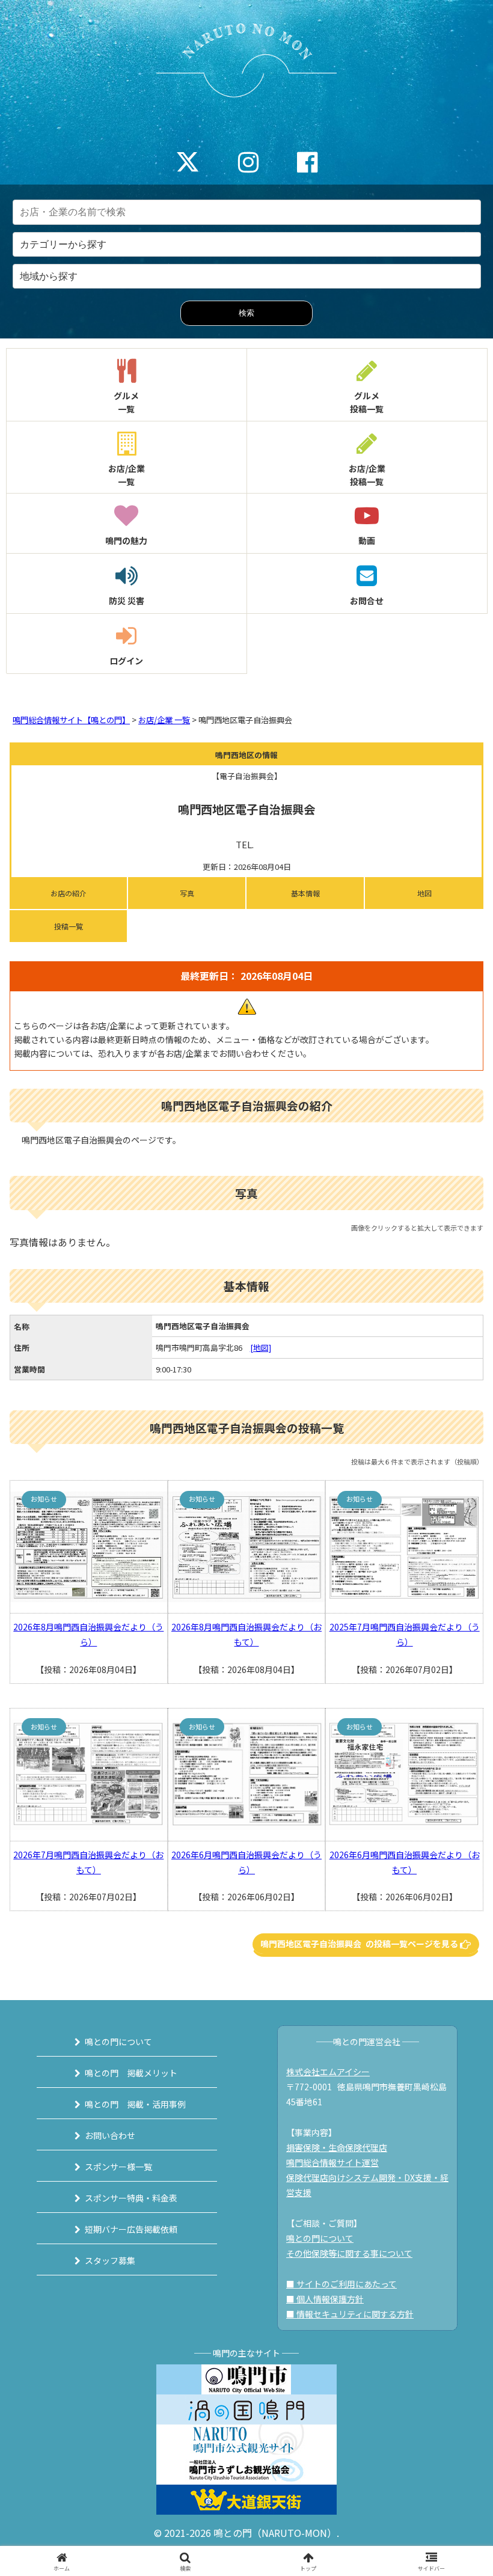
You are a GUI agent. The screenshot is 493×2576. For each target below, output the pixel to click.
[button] (456, 1920)
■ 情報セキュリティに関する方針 (350, 2314)
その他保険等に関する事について (349, 2253)
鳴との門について (118, 2042)
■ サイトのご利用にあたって (341, 2284)
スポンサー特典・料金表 (131, 2198)
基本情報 (305, 893)
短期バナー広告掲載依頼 (131, 2229)
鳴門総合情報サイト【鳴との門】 (71, 720)
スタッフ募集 (110, 2260)
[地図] (261, 1348)
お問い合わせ (110, 2135)
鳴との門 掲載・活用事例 (135, 2104)
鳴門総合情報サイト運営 (332, 2162)
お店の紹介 (69, 893)
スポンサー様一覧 (118, 2167)
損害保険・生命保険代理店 (337, 2147)
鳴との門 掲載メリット (131, 2073)
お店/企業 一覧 (164, 720)
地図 (424, 893)
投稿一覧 (69, 926)
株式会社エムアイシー (328, 2072)
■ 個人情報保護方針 (325, 2299)
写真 (187, 893)
